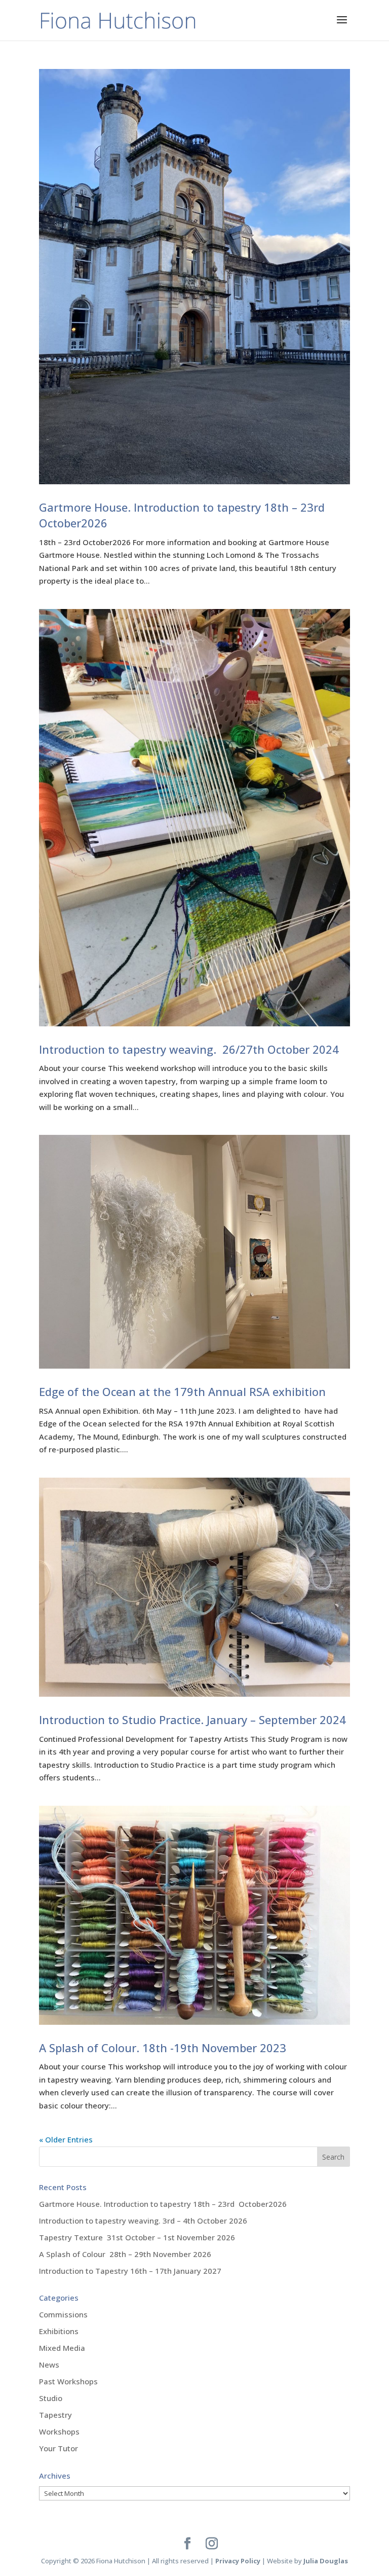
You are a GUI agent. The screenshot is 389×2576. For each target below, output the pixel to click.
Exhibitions (59, 2331)
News (49, 2365)
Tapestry (55, 2415)
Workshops (59, 2431)
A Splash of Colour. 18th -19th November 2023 (163, 2048)
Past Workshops (68, 2381)
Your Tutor (59, 2448)
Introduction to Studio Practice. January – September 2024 (192, 1720)
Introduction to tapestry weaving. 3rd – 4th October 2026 (143, 2221)
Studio (51, 2398)
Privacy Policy (238, 2561)
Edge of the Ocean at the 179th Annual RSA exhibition (182, 1391)
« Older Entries (66, 2139)
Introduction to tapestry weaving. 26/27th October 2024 (189, 1049)
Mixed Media (62, 2348)
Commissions (63, 2314)
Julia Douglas (326, 2561)
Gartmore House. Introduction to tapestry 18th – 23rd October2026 (163, 2204)
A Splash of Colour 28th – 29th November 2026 (125, 2254)
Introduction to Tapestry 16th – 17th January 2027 (130, 2271)
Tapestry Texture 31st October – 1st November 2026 (137, 2237)
